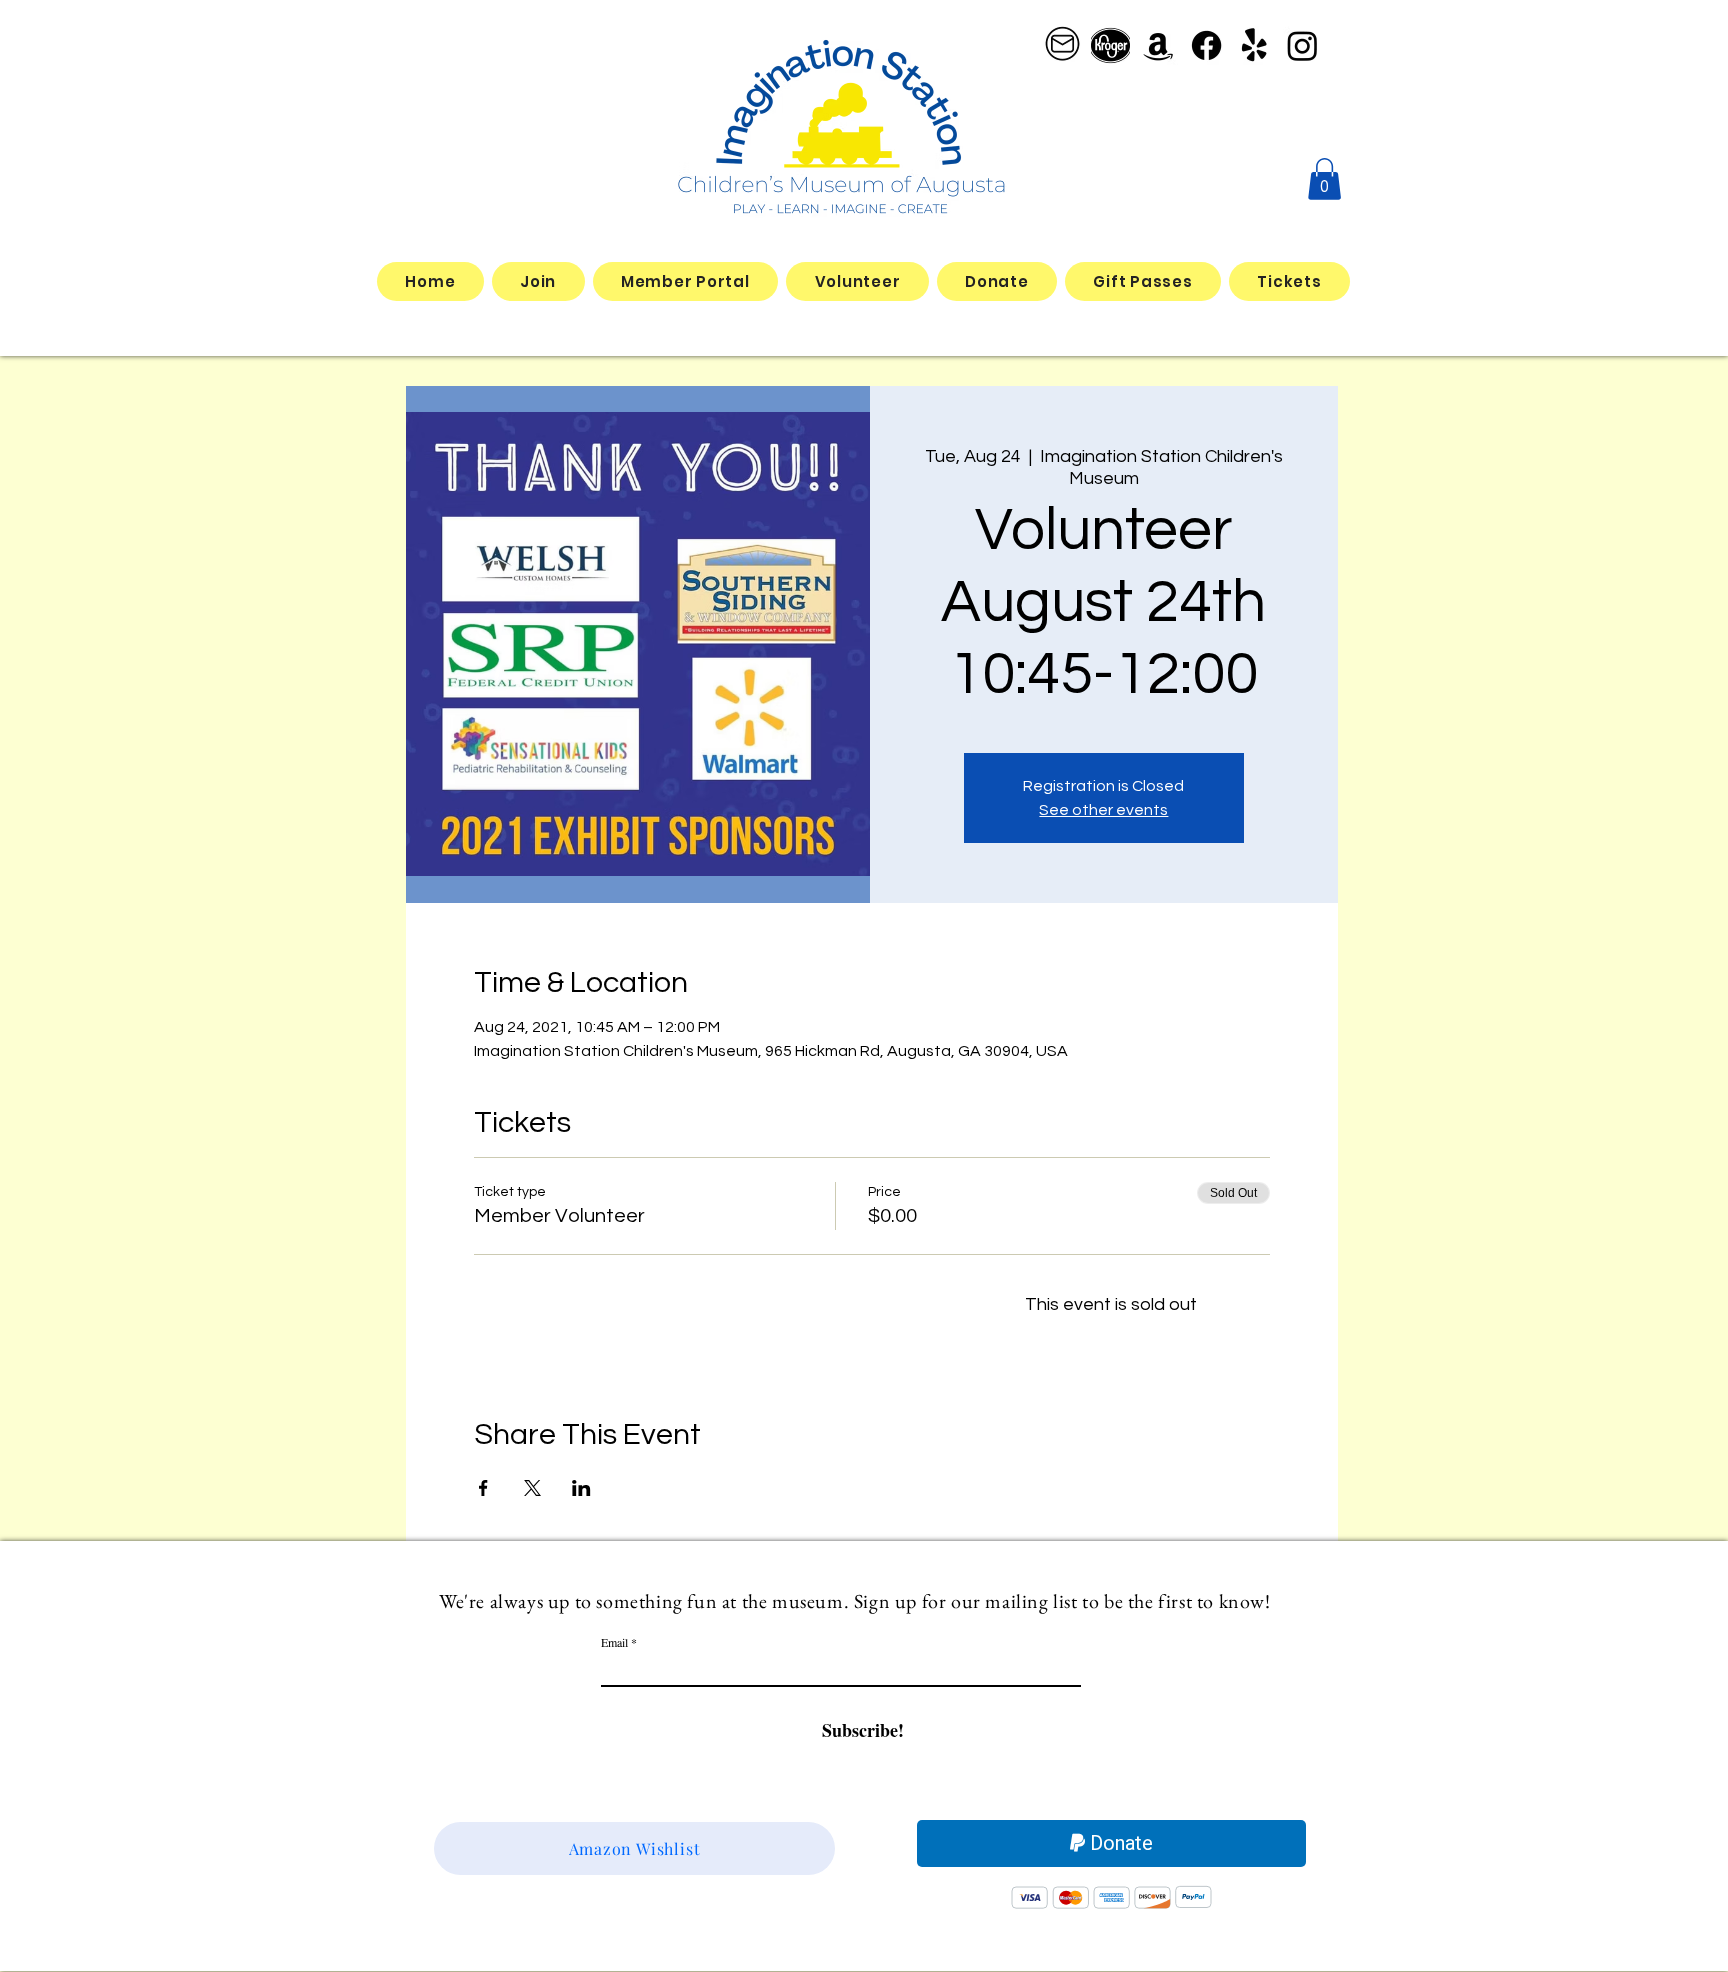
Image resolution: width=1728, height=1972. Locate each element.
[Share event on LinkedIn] (581, 1488)
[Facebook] (1206, 45)
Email (614, 1642)
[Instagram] (1302, 45)
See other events (1103, 810)
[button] (1324, 179)
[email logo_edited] (1062, 45)
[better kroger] (1110, 45)
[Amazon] (1158, 45)
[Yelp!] (1254, 45)
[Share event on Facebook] (483, 1488)
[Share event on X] (532, 1488)
